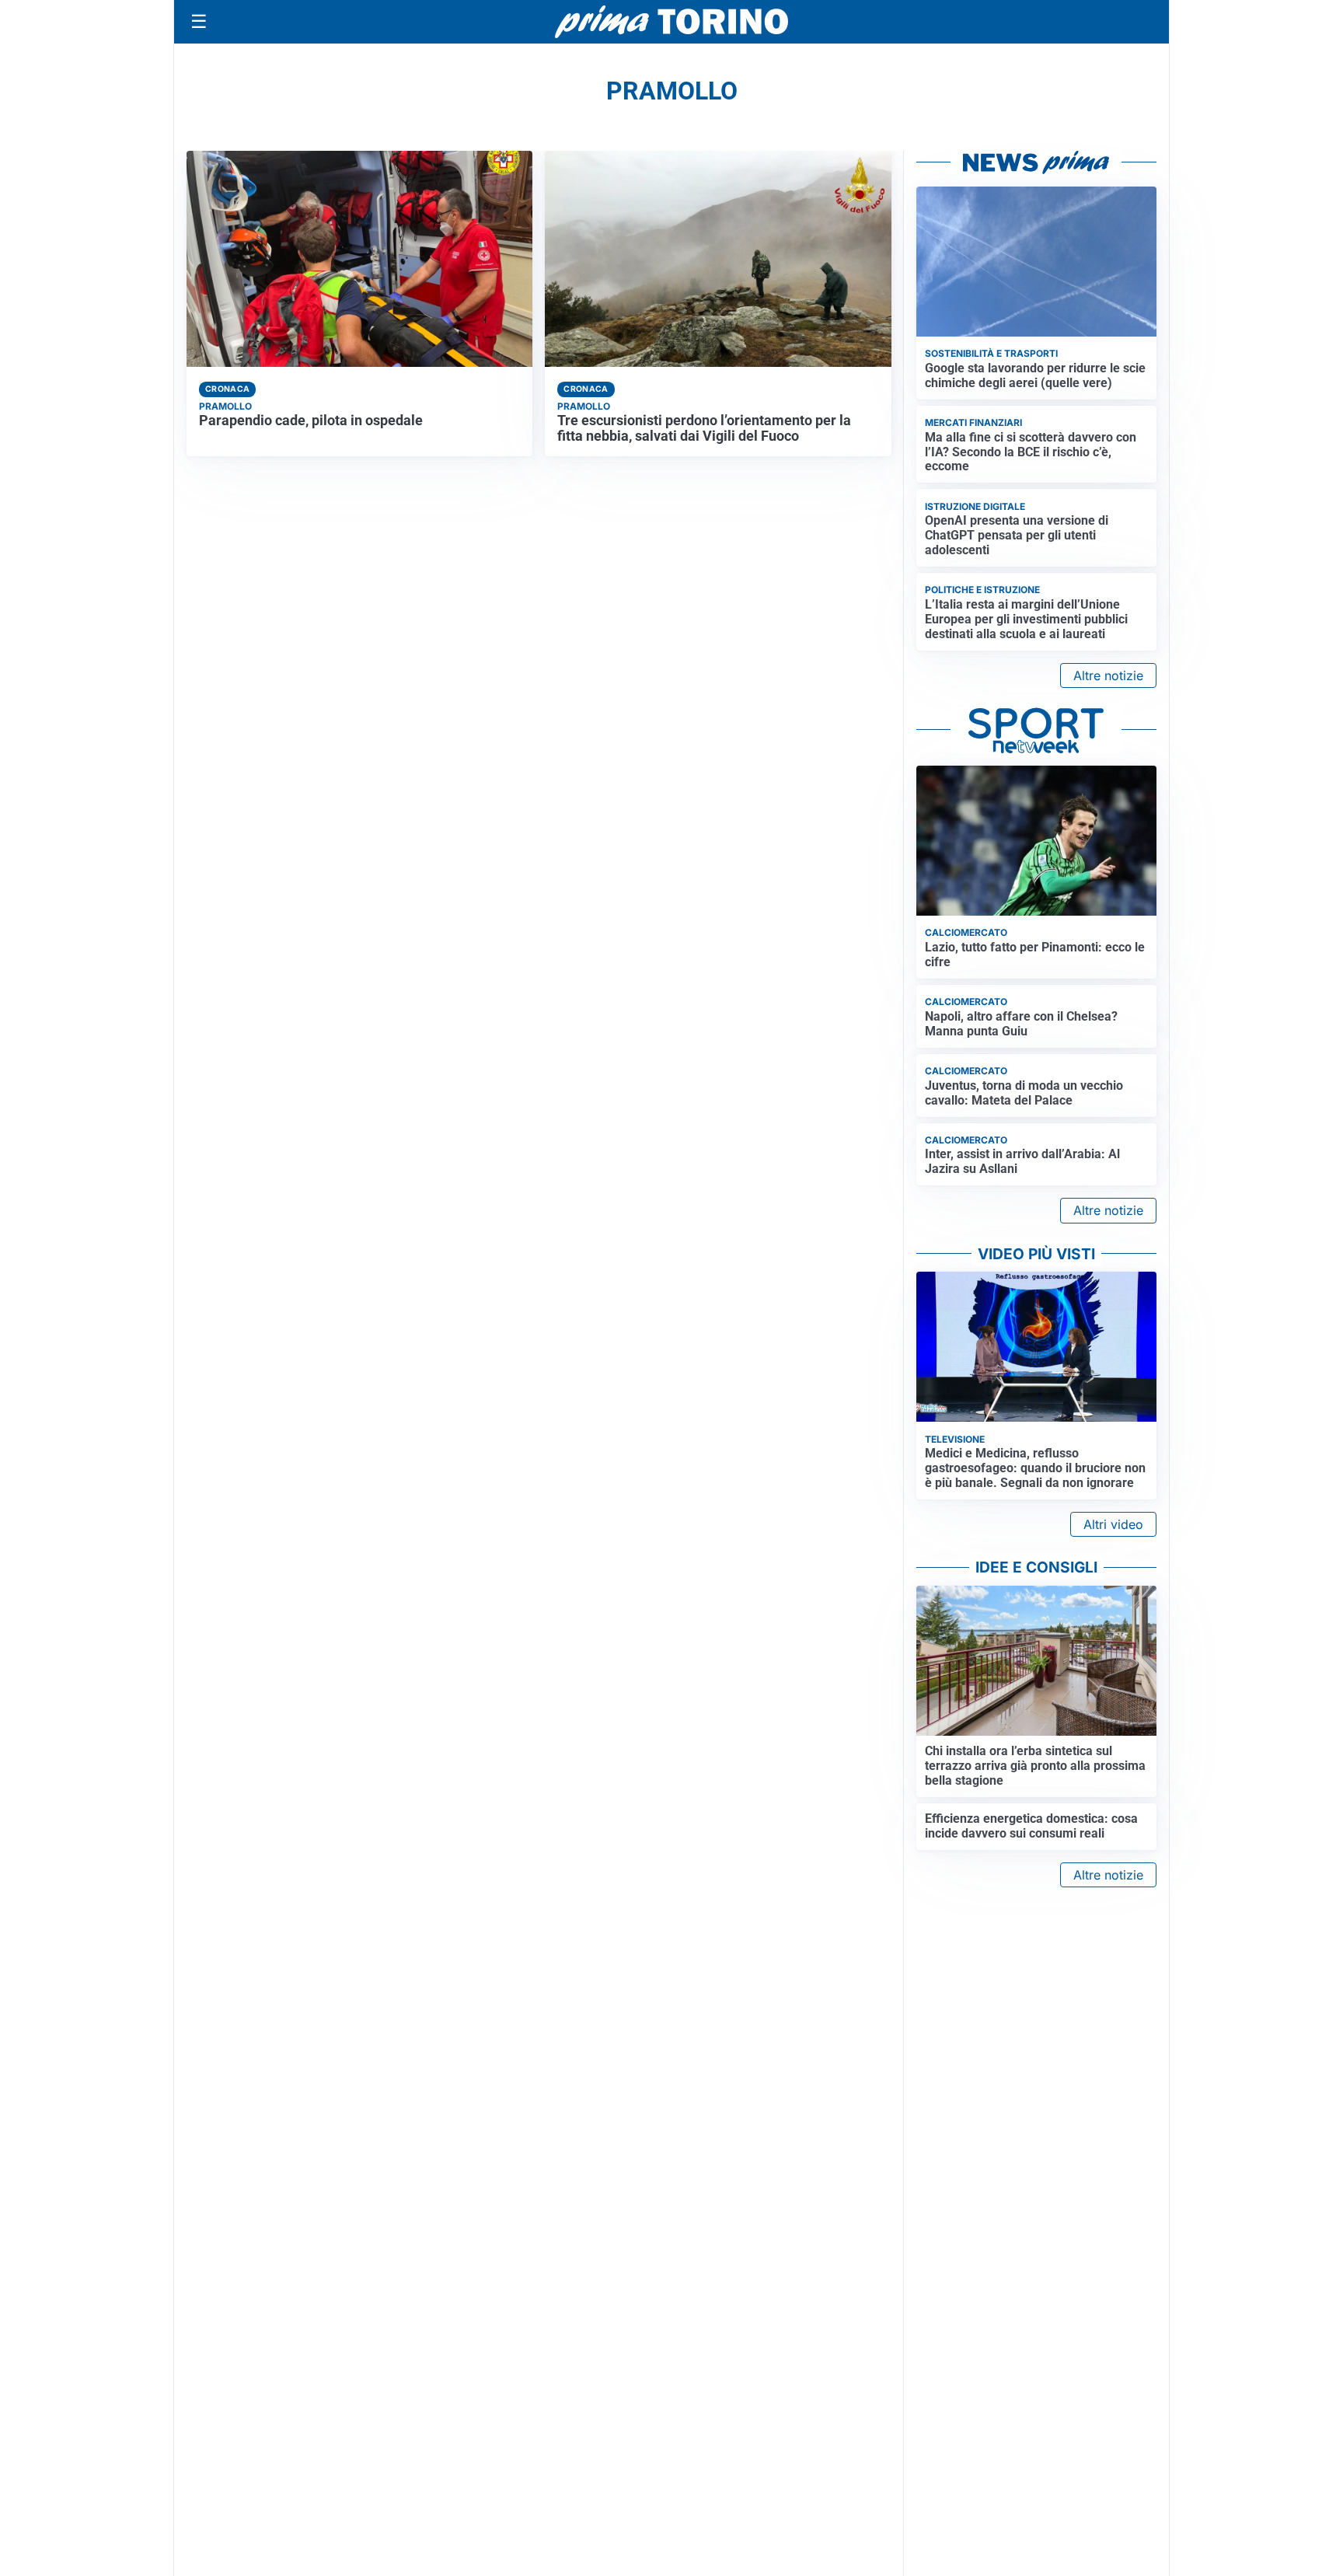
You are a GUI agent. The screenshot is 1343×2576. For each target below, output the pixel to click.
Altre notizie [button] (1108, 675)
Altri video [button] (1113, 1524)
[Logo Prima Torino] (671, 22)
